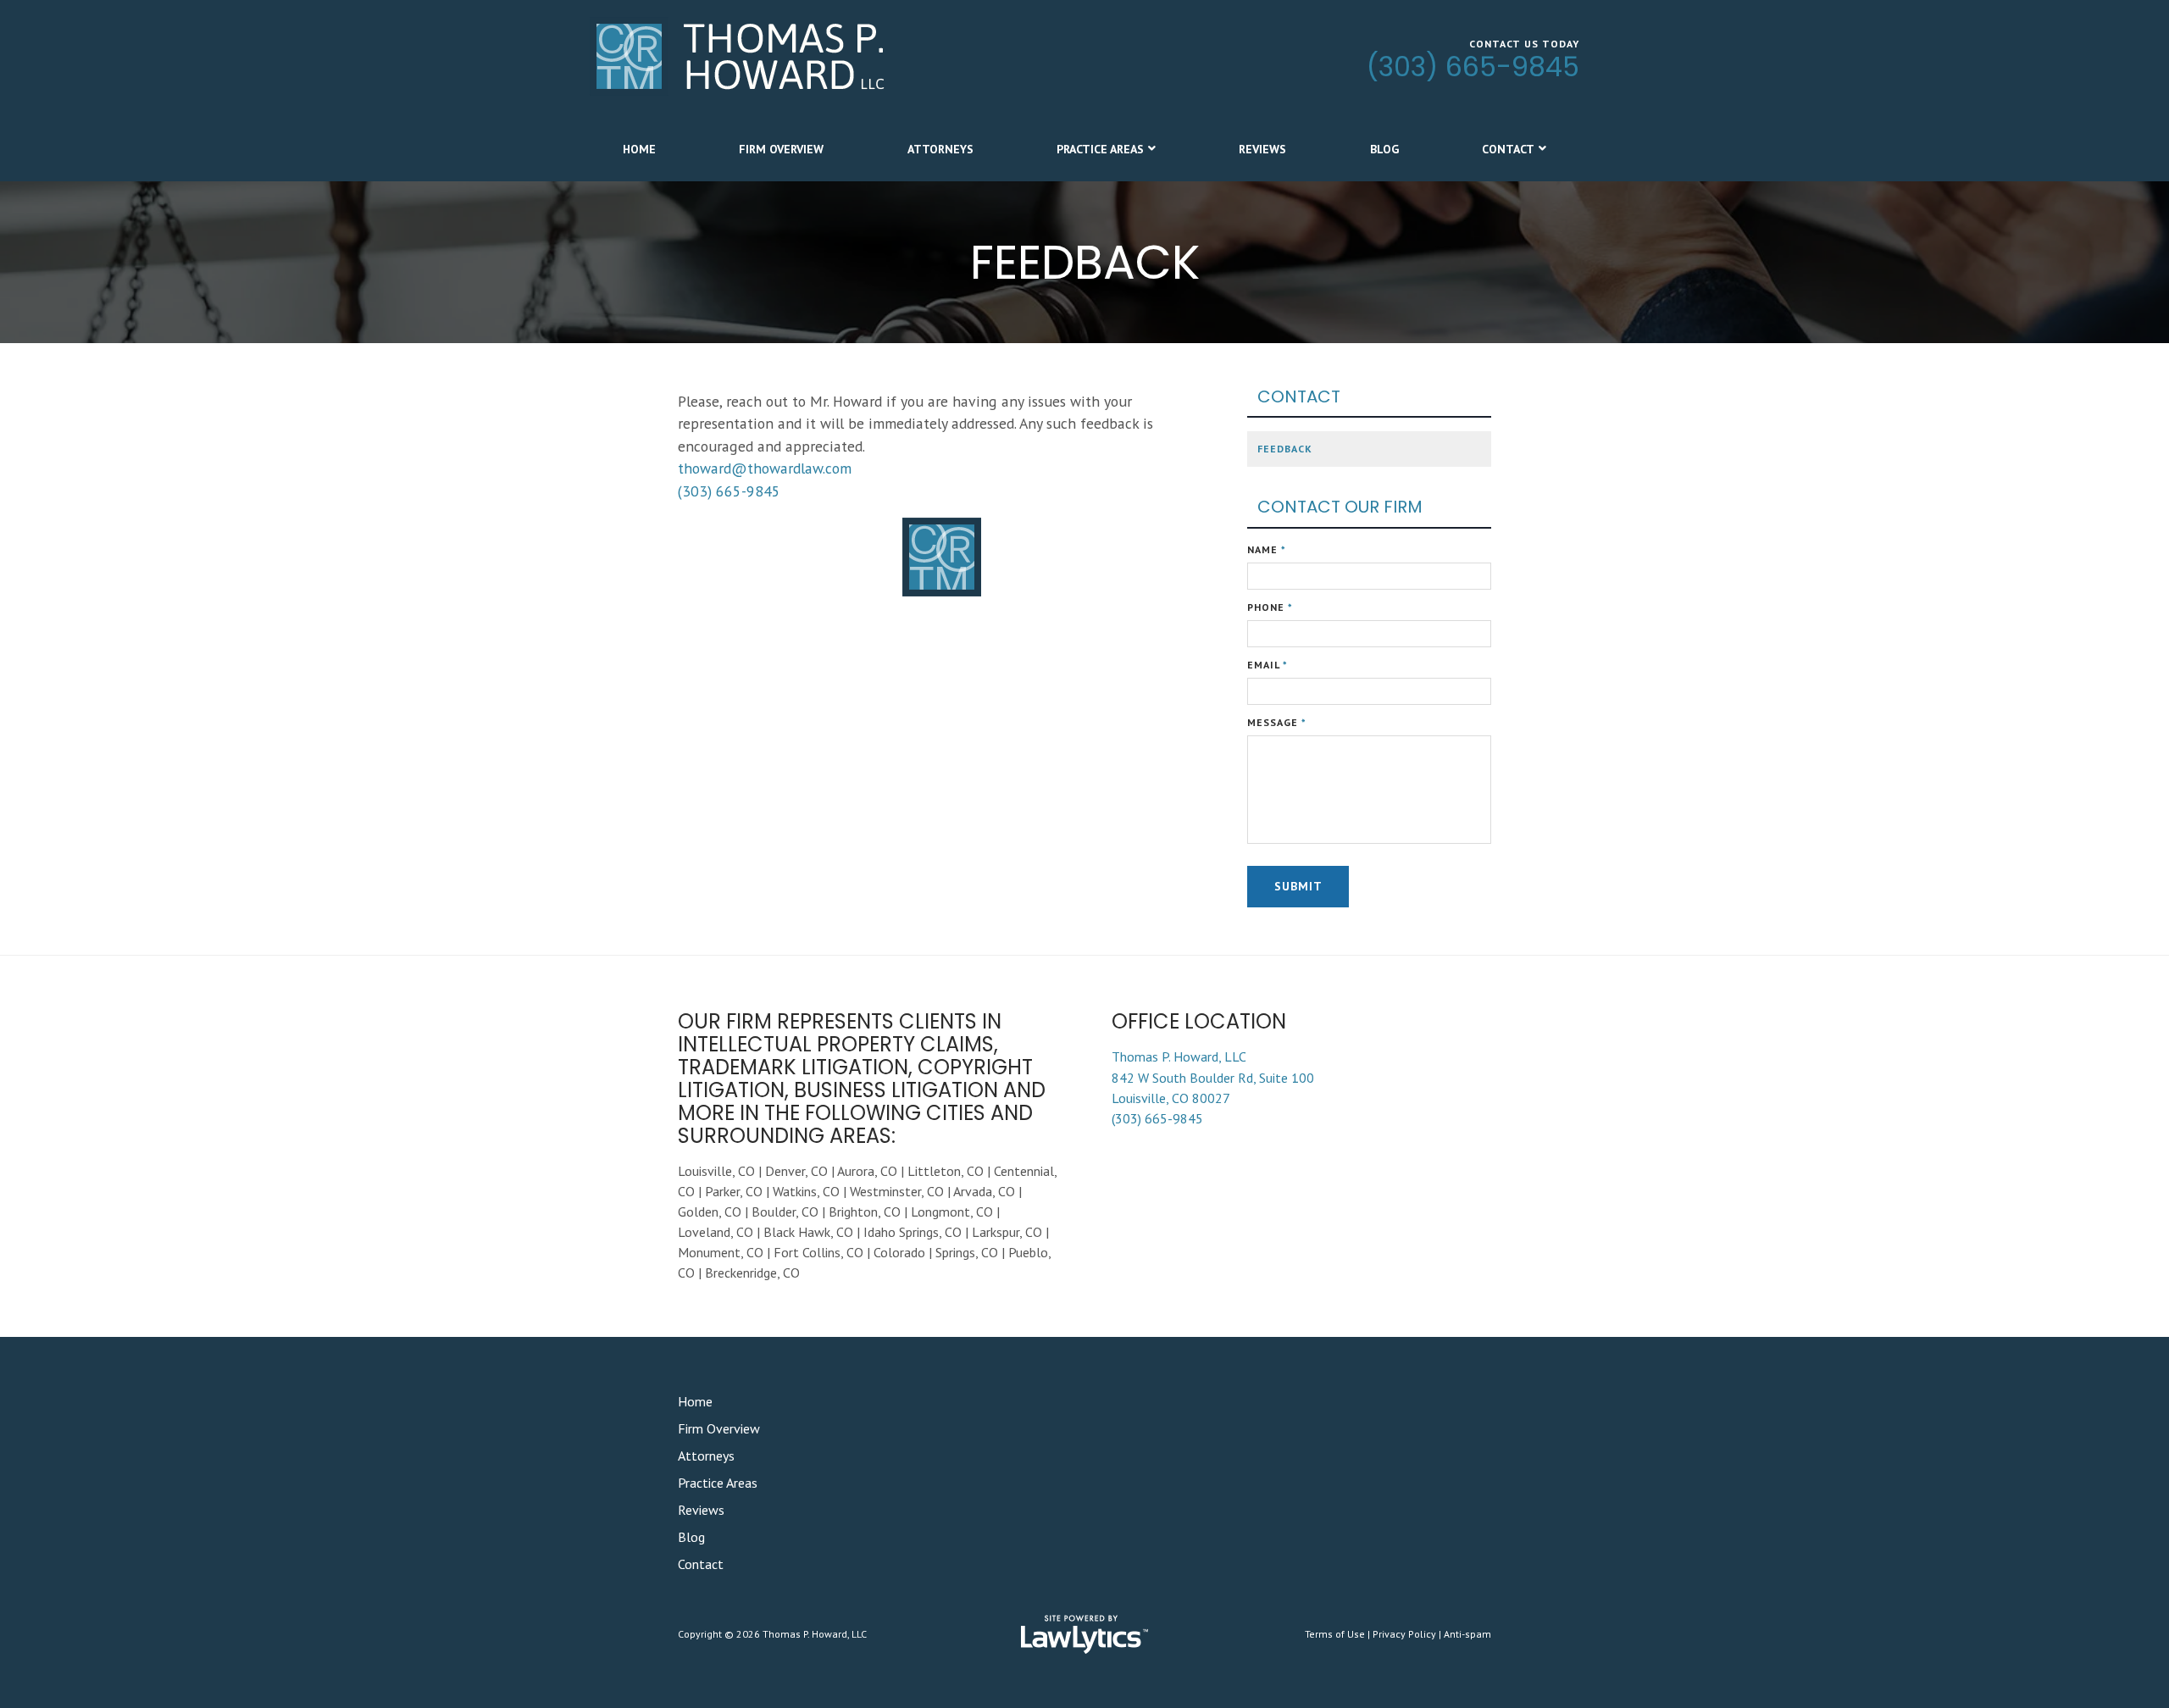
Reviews (1262, 149)
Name (1267, 549)
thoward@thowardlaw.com (765, 468)
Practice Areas (1100, 149)
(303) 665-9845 (1473, 67)
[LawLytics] (1084, 1634)
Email (1268, 665)
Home (639, 149)
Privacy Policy (1404, 1634)
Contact (1508, 149)
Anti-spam (1467, 1634)
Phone (1270, 607)
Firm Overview (781, 149)
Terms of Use (1335, 1634)
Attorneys (940, 149)
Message (1277, 722)
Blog (1384, 149)
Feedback (1285, 449)
